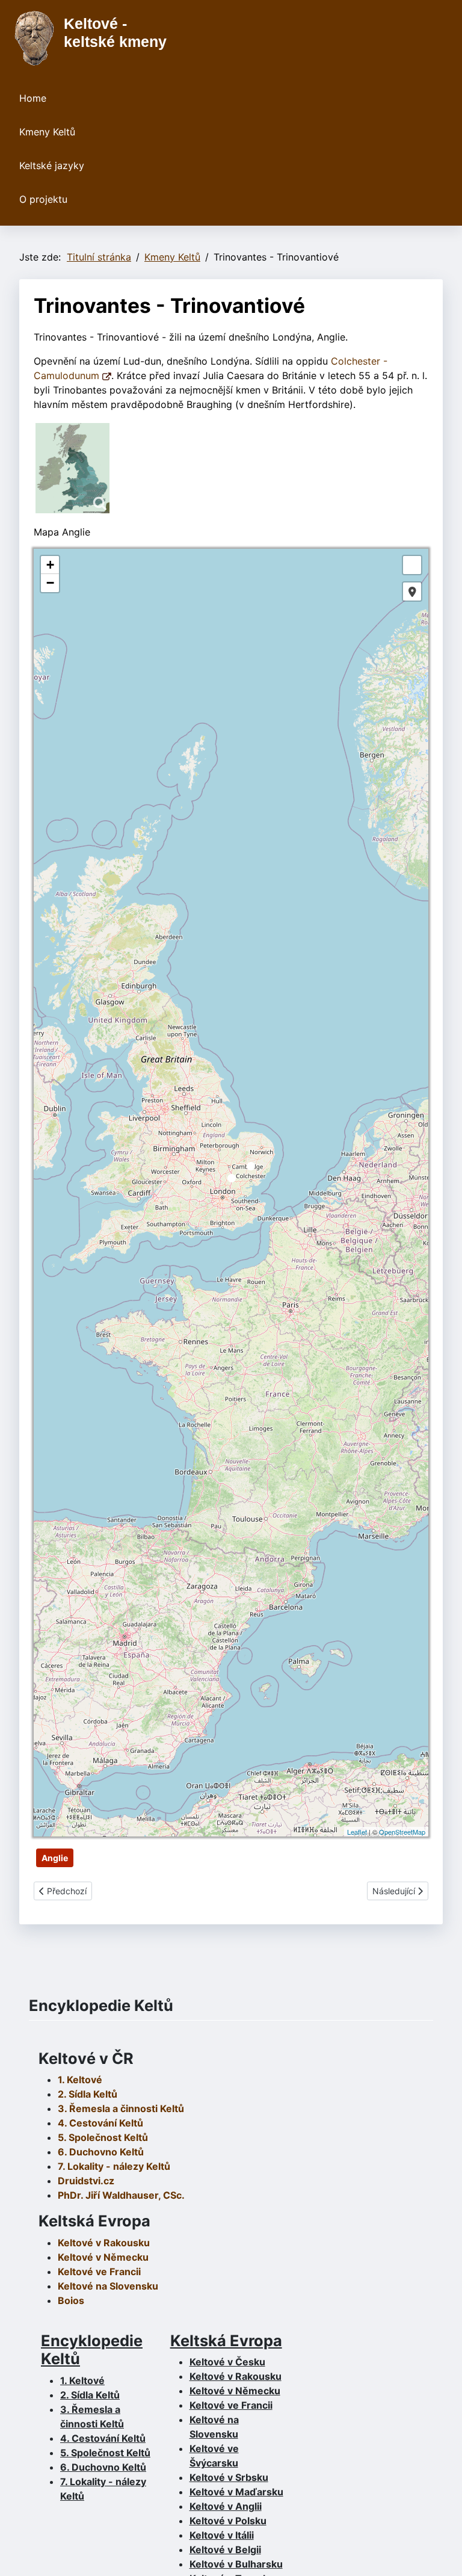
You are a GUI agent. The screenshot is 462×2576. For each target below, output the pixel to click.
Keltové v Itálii (222, 2535)
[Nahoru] (441, 2554)
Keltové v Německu (235, 2391)
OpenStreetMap (402, 1832)
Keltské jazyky (52, 165)
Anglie (55, 1858)
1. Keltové (80, 2080)
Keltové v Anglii (226, 2506)
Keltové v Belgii (225, 2550)
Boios (71, 2300)
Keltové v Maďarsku (236, 2492)
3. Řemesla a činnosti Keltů (121, 2108)
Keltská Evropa (226, 2340)
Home (33, 98)
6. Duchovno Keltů (101, 2152)
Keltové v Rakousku (104, 2243)
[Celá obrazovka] (412, 565)
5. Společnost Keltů (103, 2137)
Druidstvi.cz (86, 2181)
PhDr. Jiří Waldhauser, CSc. (121, 2195)
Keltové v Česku (227, 2362)
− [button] (50, 583)
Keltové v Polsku (228, 2521)
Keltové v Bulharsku (236, 2564)
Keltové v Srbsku (229, 2477)
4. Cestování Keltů (100, 2123)
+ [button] (50, 565)
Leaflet (357, 1832)
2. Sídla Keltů (88, 2094)
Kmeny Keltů (47, 132)
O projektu (43, 199)
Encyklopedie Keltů (92, 2349)
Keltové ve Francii (231, 2405)
